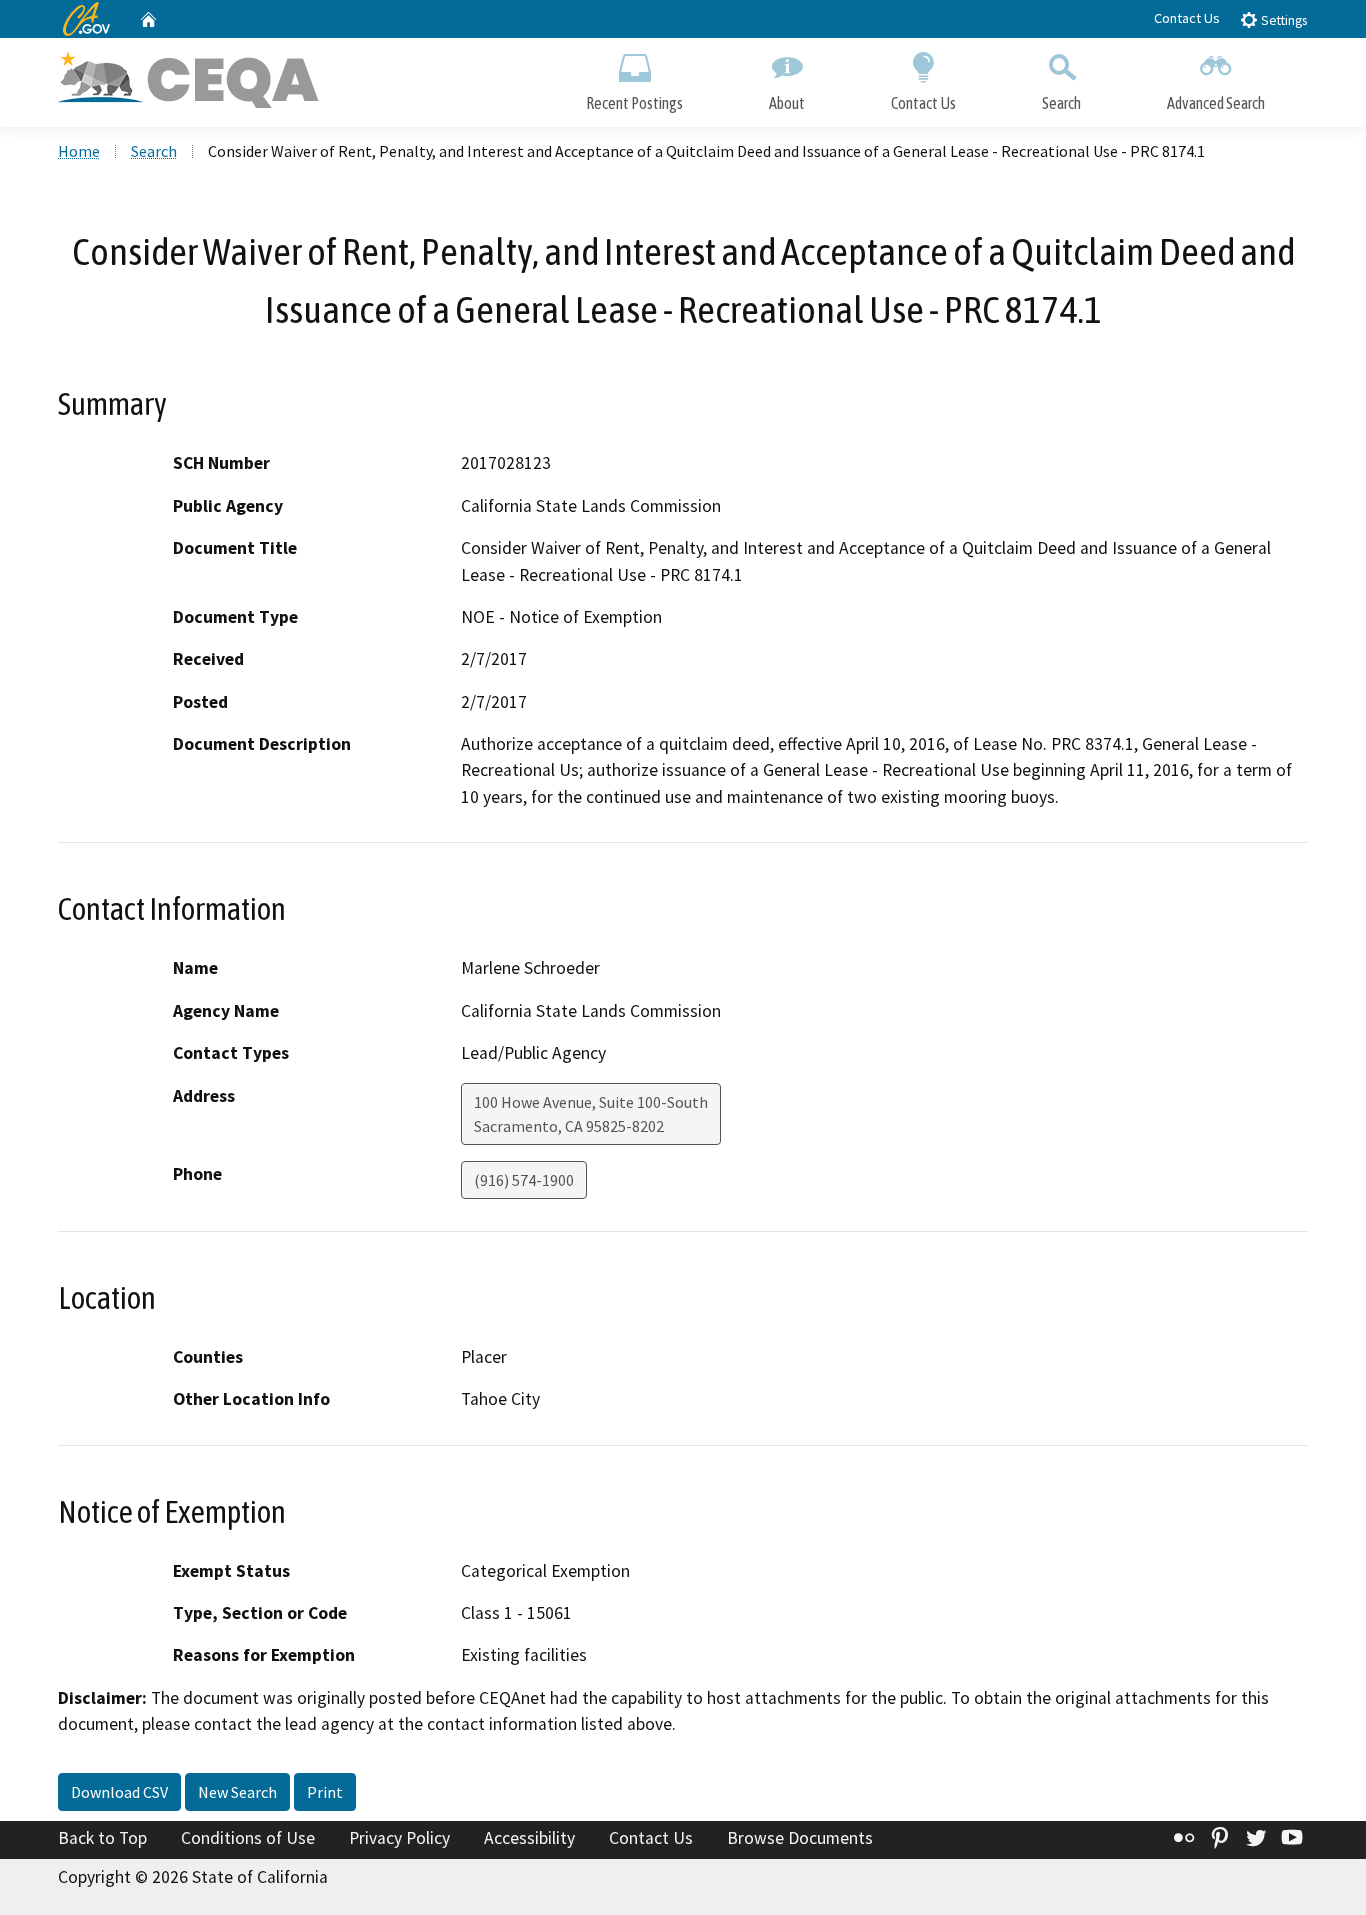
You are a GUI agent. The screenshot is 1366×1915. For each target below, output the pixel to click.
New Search (237, 1792)
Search (1061, 103)
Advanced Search (1216, 103)
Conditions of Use (248, 1838)
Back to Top (102, 1838)
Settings (1282, 20)
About (787, 103)
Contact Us (1187, 18)
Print (325, 1792)
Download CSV (119, 1792)
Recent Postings (634, 103)
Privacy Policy (399, 1838)
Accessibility (529, 1838)
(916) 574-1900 (524, 1180)
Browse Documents (800, 1838)
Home (79, 151)
